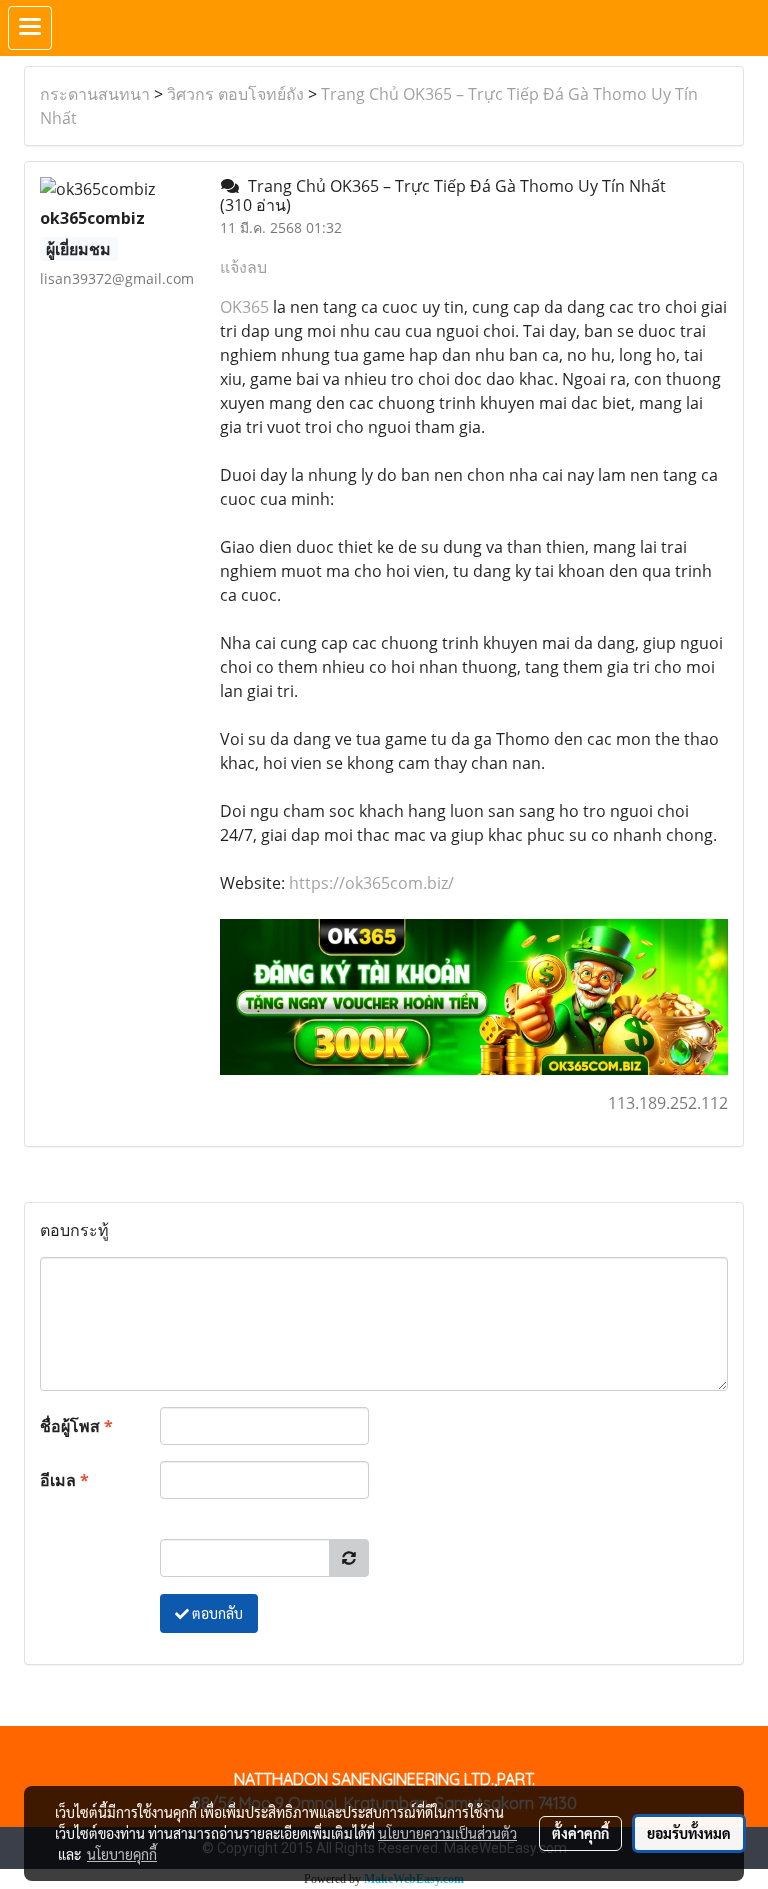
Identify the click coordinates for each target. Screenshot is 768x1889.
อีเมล (64, 1480)
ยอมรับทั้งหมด (689, 1833)
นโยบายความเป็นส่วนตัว (447, 1833)
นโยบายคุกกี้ (122, 1854)
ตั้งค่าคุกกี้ (580, 1833)
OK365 (244, 307)
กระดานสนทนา (95, 94)
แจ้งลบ (243, 267)
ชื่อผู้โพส (76, 1426)
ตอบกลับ (216, 1613)
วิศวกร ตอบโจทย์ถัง (235, 94)
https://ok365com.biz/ (371, 883)
